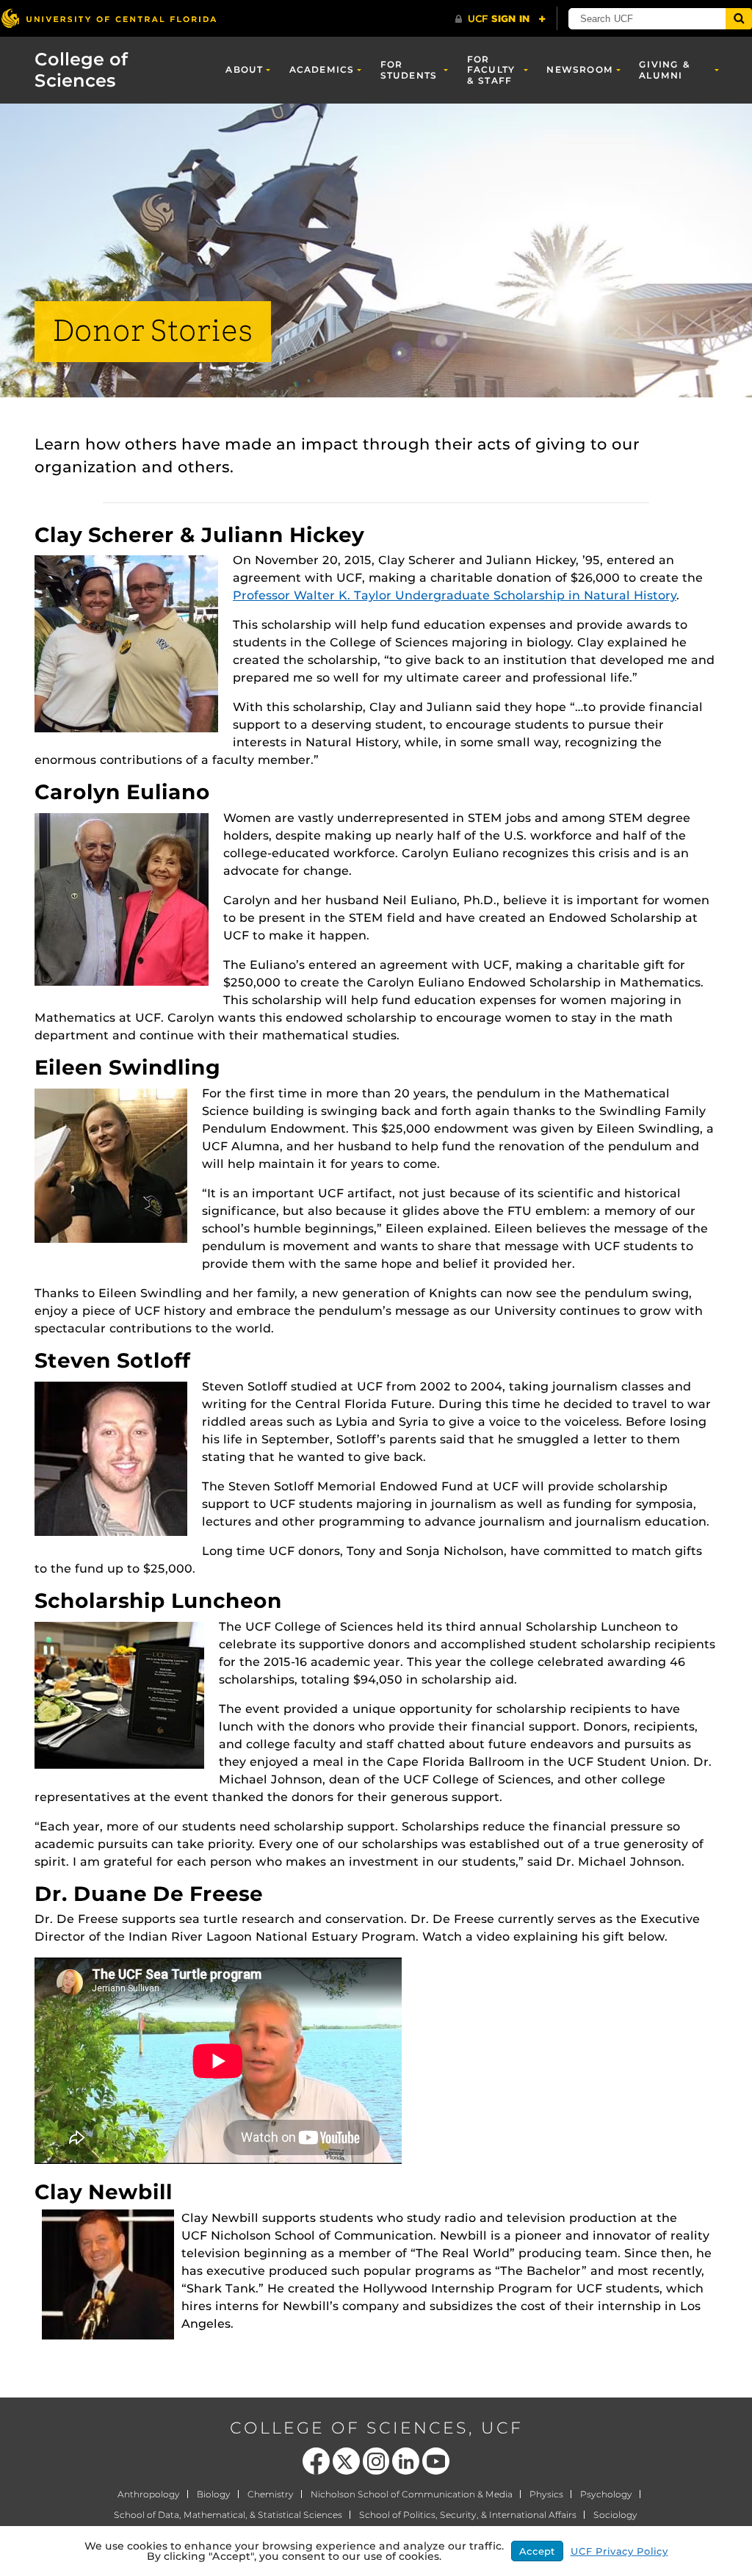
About (244, 69)
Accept (537, 2551)
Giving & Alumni (665, 69)
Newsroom (580, 69)
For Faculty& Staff (491, 70)
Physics (546, 2494)
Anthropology (149, 2494)
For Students (409, 69)
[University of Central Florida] (109, 18)
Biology (214, 2494)
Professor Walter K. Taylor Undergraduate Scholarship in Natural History (455, 595)
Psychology (606, 2494)
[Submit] (739, 19)
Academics (322, 69)
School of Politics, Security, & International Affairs (468, 2515)
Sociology (615, 2515)
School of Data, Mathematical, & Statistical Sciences (228, 2515)
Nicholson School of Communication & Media (412, 2494)
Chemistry (271, 2494)
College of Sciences (81, 70)
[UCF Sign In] (500, 19)
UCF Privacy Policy (619, 2551)
